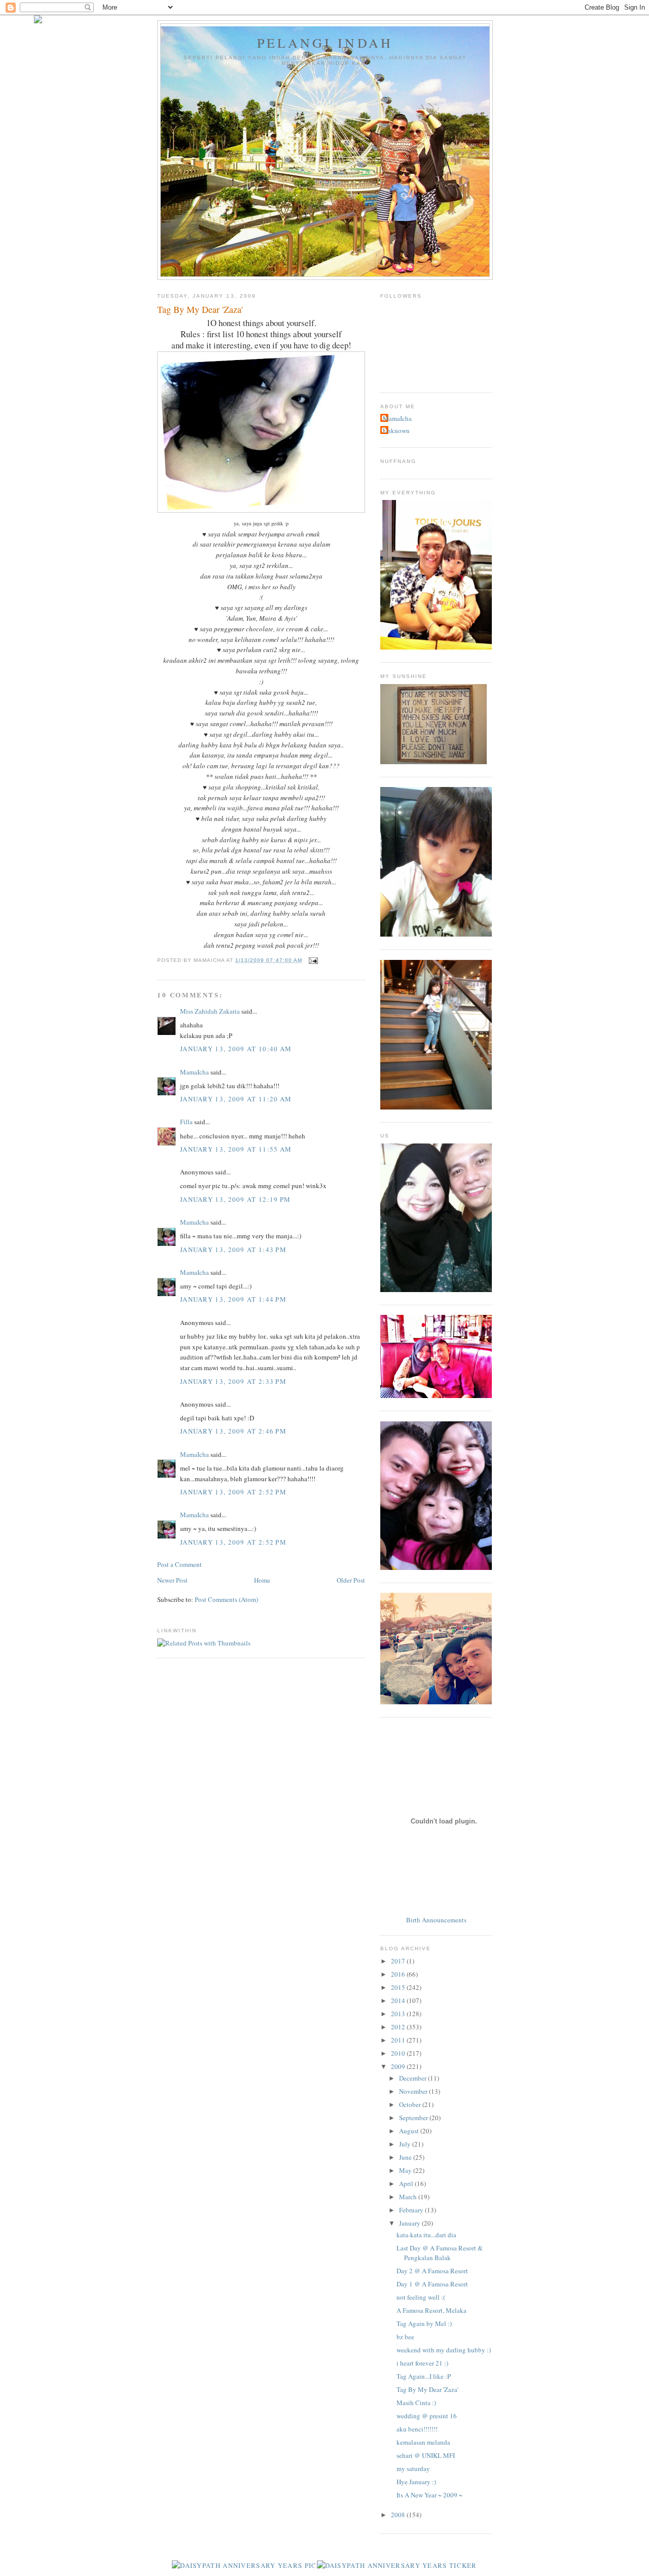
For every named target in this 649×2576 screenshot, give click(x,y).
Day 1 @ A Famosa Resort (432, 2284)
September (414, 2118)
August (410, 2131)
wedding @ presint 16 (427, 2416)
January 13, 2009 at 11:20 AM (236, 1099)
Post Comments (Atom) (226, 1599)
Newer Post (172, 1580)
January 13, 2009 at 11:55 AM (236, 1149)
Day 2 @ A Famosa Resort (432, 2271)
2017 (399, 1961)
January (410, 2223)
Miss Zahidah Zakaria (210, 1011)
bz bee (405, 2337)
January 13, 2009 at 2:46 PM (233, 1431)
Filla (187, 1122)
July (406, 2144)
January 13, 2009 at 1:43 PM (233, 1249)
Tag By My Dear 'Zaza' (427, 2389)
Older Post (351, 1580)
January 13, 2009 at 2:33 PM (233, 1381)
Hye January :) (416, 2482)
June (406, 2157)
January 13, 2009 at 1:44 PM (233, 1299)
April (407, 2184)
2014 (399, 2000)
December (413, 2078)
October (411, 2104)
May (406, 2170)
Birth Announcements (436, 1920)
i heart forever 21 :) (422, 2363)
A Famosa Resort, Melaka (431, 2310)
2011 (399, 2040)
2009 (399, 2066)
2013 (399, 2014)
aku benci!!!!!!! (417, 2429)
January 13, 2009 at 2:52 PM (233, 1492)
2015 (399, 1987)
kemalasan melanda (423, 2442)
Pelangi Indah (325, 43)
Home (262, 1580)
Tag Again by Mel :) (424, 2323)
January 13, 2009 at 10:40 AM (236, 1049)
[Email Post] (312, 960)
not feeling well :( (421, 2297)
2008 (399, 2515)
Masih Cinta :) (416, 2403)
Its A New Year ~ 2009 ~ (429, 2495)
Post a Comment (179, 1564)
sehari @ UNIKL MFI (426, 2455)
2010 (399, 2053)
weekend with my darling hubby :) (444, 2350)
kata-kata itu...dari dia (426, 2235)
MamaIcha (194, 1072)
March (409, 2197)
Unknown (396, 431)
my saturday (413, 2468)
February (412, 2210)
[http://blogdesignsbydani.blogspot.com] (38, 21)
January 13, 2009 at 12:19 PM (235, 1199)
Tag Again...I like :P (424, 2376)
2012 (399, 2027)
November (414, 2091)
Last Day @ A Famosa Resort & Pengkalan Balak (440, 2253)
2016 (399, 1974)
